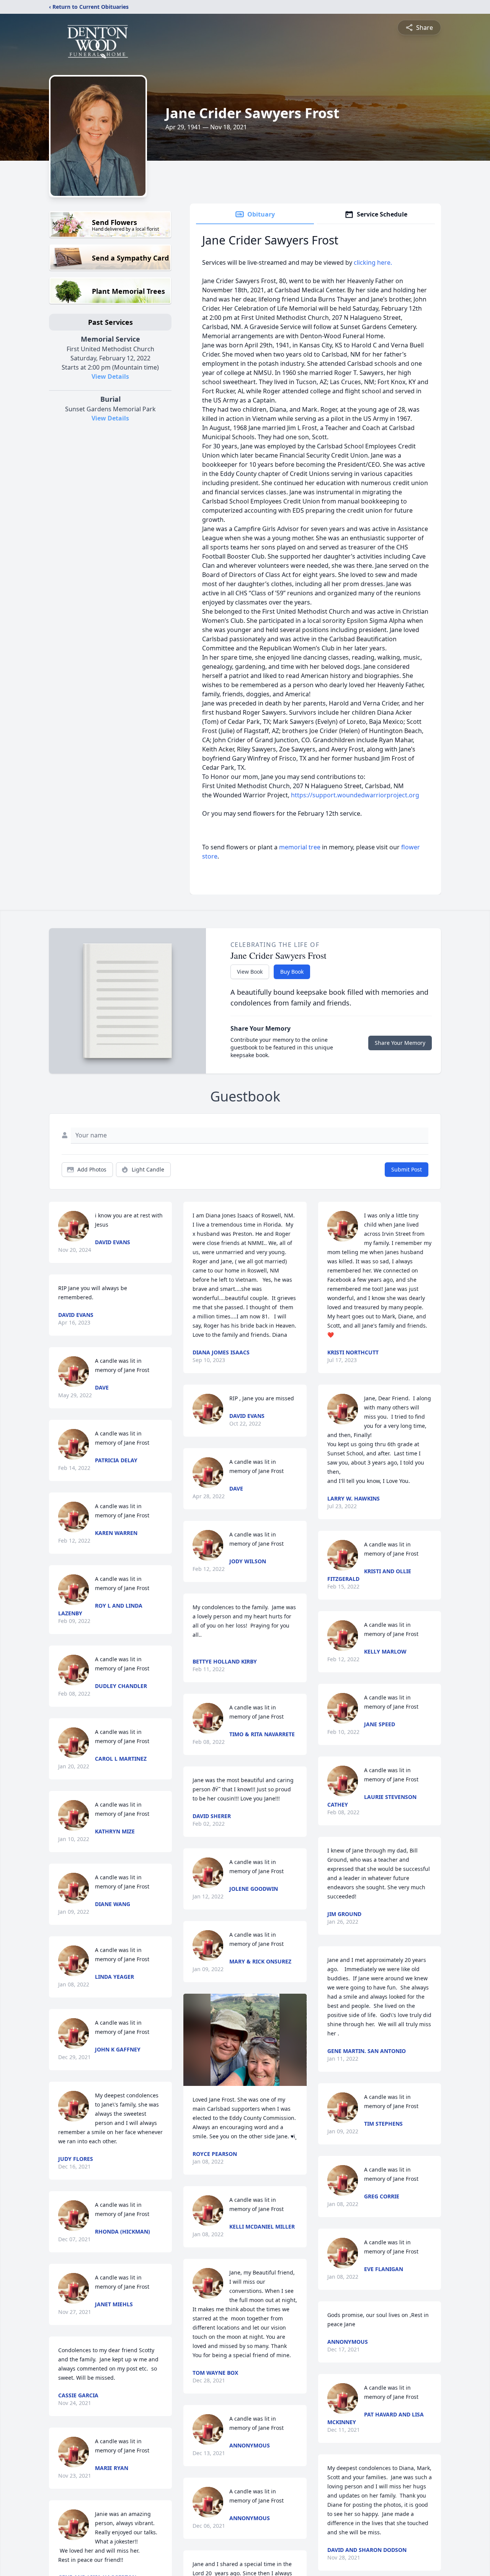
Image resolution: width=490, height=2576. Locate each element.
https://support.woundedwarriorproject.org (355, 795)
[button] (245, 2040)
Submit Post (407, 1169)
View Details (110, 376)
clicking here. (373, 262)
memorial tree (300, 847)
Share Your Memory (400, 1043)
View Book (250, 972)
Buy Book (292, 972)
